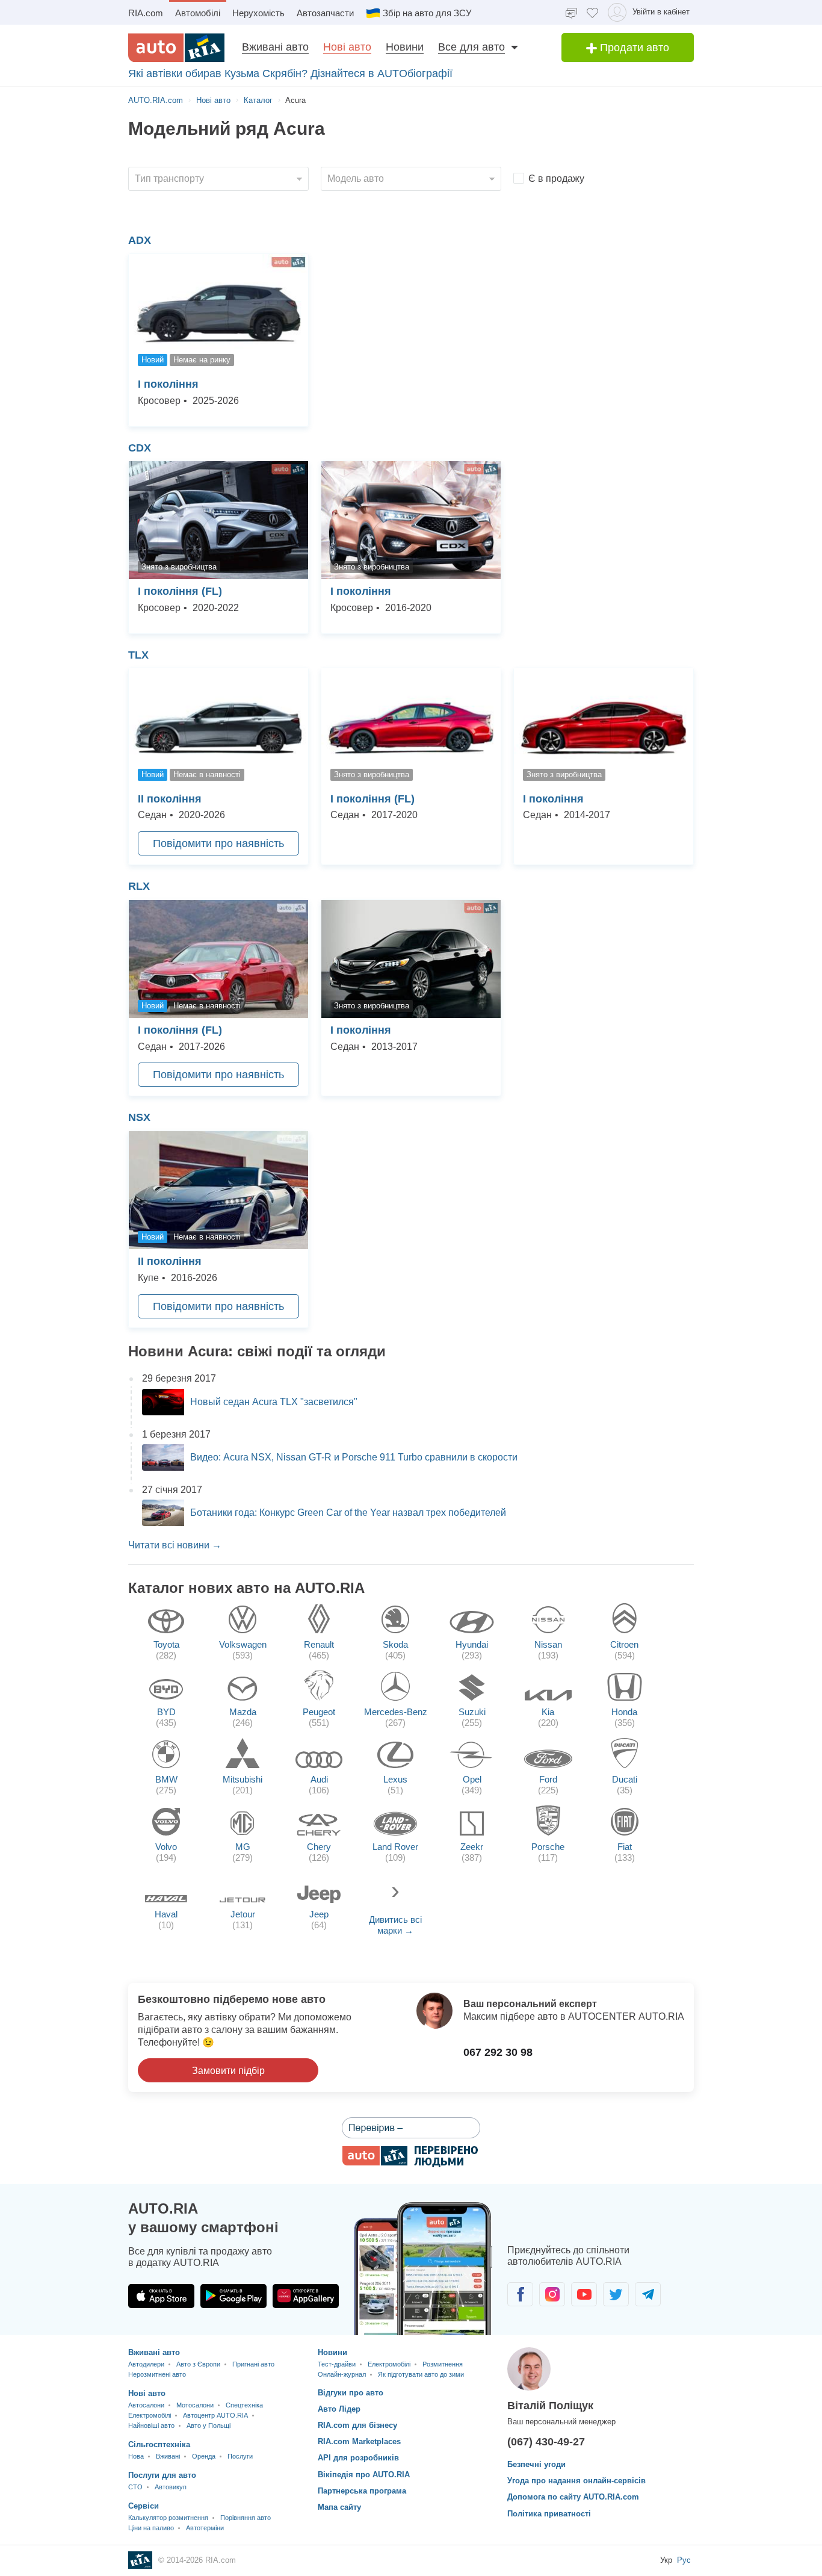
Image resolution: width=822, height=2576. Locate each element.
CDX (140, 448)
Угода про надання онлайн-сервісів (576, 2481)
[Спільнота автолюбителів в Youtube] (584, 2294)
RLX (139, 886)
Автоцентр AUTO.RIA (215, 2415)
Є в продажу (556, 178)
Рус (684, 2560)
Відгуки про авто (351, 2393)
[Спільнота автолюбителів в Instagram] (552, 2294)
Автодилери (146, 2364)
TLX (138, 655)
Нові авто (347, 47)
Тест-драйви (337, 2364)
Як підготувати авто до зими (421, 2374)
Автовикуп (171, 2487)
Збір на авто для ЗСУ (427, 13)
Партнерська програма (362, 2491)
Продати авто (633, 48)
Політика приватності (549, 2514)
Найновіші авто (151, 2425)
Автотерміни (205, 2528)
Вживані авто (275, 47)
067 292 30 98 (498, 2052)
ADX (140, 240)
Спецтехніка (244, 2405)
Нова (136, 2456)
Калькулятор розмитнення (168, 2518)
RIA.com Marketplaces (359, 2441)
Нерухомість (258, 13)
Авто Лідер (339, 2409)
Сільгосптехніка (159, 2444)
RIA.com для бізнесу (357, 2425)
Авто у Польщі (209, 2425)
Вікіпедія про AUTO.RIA (364, 2475)
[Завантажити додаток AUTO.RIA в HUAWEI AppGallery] (306, 2296)
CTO (135, 2487)
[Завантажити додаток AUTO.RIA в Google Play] (233, 2296)
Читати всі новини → (175, 1545)
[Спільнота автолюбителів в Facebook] (520, 2294)
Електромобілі (150, 2415)
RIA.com (146, 13)
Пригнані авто (253, 2364)
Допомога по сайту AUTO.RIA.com (573, 2497)
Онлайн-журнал (342, 2374)
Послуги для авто (162, 2475)
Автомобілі (198, 13)
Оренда (204, 2456)
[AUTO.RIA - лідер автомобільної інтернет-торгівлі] (176, 48)
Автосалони (146, 2405)
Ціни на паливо (151, 2528)
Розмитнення (443, 2364)
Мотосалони (195, 2405)
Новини (405, 47)
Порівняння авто (246, 2518)
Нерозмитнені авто (157, 2374)
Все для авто (471, 47)
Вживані (168, 2456)
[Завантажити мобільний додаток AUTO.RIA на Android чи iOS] (423, 2269)
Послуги (240, 2456)
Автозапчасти (325, 13)
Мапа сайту (339, 2507)
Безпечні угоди (536, 2464)
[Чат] (571, 12)
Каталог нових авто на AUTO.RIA (246, 1588)
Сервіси (144, 2506)
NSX (139, 1117)
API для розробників (358, 2458)
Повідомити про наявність (218, 843)
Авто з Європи (198, 2364)
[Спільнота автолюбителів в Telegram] (648, 2294)
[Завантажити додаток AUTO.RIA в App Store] (161, 2296)
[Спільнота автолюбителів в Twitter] (616, 2294)
